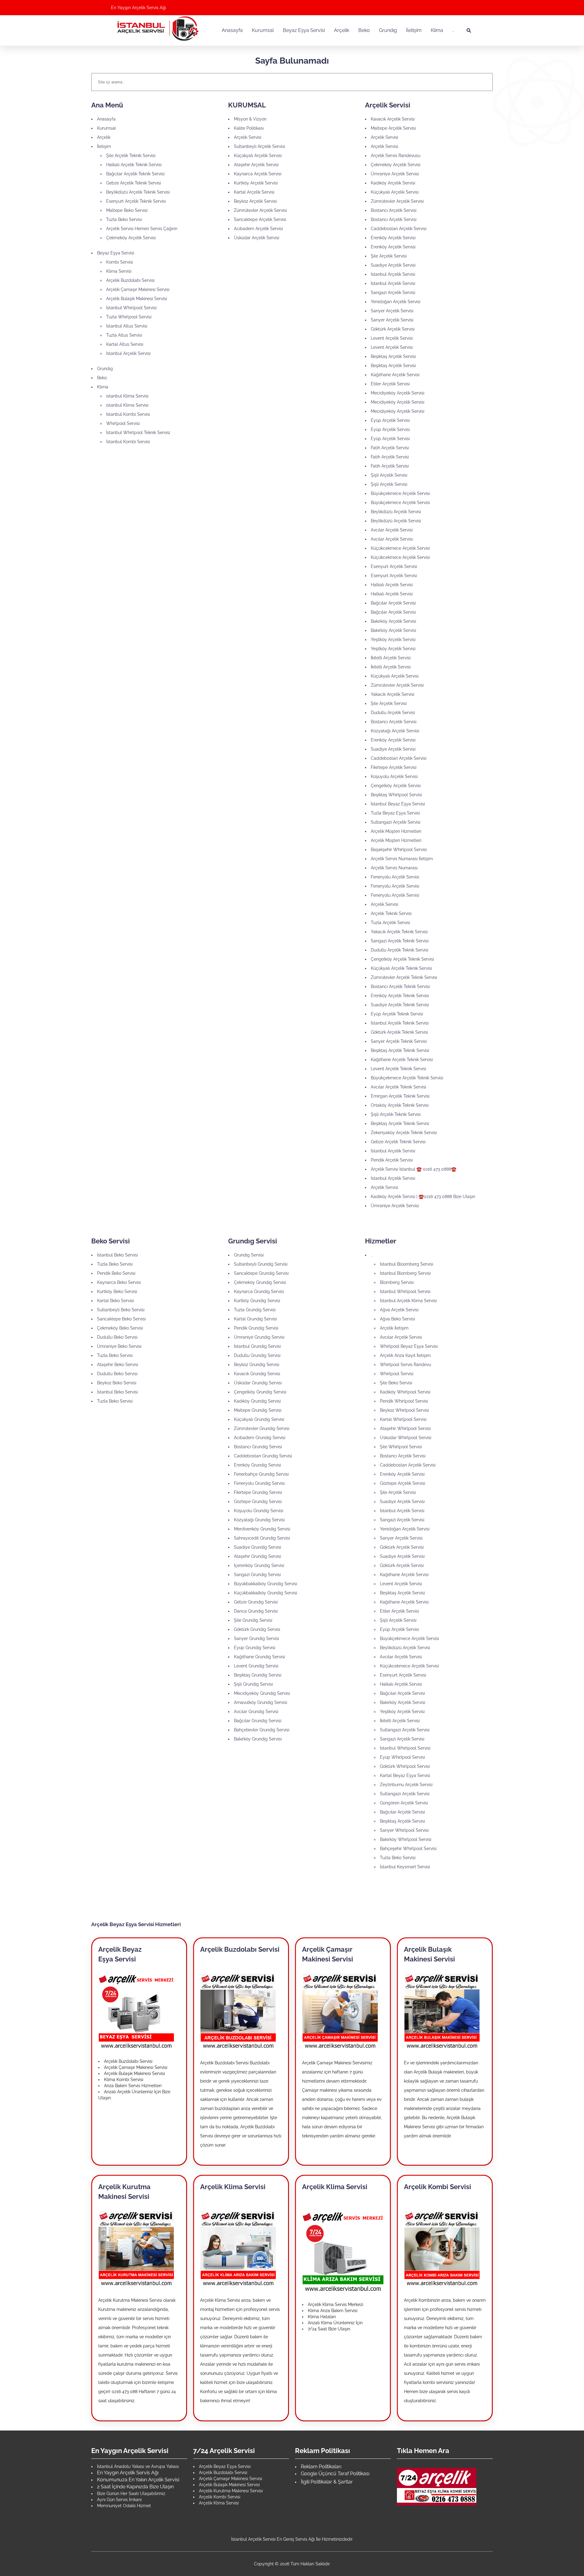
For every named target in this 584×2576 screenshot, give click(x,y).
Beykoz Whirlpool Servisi (404, 1410)
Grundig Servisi (249, 1255)
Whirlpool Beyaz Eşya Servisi (409, 1346)
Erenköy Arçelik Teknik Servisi (400, 996)
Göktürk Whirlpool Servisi (405, 1766)
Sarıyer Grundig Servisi (256, 1638)
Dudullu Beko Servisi (117, 1337)
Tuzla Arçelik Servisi (390, 923)
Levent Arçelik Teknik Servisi (398, 1069)
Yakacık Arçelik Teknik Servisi (399, 932)
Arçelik (104, 137)
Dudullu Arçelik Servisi (393, 713)
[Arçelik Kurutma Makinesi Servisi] (136, 2248)
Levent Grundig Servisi (256, 1666)
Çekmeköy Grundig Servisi (260, 1282)
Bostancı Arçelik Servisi (394, 210)
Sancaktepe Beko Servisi (121, 1319)
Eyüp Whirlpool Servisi (402, 1757)
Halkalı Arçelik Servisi (392, 585)
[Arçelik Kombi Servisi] (442, 2248)
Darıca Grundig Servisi (256, 1611)
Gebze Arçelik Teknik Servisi (134, 183)
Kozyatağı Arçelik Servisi (395, 731)
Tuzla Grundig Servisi (255, 1310)
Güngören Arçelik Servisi (404, 1803)
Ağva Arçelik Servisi (399, 1310)
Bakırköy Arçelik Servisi (393, 621)
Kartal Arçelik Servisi (254, 192)
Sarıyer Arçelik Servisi (392, 311)
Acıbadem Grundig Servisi (260, 1438)
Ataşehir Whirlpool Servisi (405, 1428)
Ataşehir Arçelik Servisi (256, 165)
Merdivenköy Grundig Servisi (262, 1529)
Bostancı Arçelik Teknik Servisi (400, 987)
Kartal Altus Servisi (125, 344)
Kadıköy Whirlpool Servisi (405, 1392)
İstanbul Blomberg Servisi (405, 1273)
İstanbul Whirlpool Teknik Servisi (138, 433)
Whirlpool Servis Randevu (405, 1365)
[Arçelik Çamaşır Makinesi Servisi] (340, 2011)
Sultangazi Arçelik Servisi (396, 822)
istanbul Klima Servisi (127, 396)
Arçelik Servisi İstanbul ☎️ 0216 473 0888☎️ (414, 1169)
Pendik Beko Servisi (116, 1273)
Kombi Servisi (120, 262)
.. (372, 1255)
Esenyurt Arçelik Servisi (394, 566)
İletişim (104, 146)
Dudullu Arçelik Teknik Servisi (400, 950)
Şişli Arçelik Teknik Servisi (396, 1114)
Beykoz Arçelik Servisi (255, 201)
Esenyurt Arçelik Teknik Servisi (136, 201)
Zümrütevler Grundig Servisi (262, 1428)
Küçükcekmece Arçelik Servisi (400, 548)
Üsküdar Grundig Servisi (258, 1383)
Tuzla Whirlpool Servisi (129, 317)
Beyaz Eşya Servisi (116, 253)
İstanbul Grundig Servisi (257, 1346)
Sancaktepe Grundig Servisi (261, 1273)
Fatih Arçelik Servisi (390, 448)
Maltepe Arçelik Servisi (393, 128)
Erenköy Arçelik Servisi (393, 238)
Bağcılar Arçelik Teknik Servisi (135, 174)
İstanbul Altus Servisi (127, 326)
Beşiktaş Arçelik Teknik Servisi (400, 1050)
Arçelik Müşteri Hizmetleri (396, 831)
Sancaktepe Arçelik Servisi (260, 219)
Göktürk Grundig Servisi (257, 1629)
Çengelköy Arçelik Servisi (396, 786)
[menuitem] (232, 30)
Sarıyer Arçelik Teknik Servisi (399, 1041)
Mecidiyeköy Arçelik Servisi (398, 393)
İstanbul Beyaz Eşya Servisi (398, 804)
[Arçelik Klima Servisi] (238, 2248)
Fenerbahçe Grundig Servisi (261, 1474)
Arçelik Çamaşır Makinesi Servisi (138, 289)
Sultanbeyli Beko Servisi (121, 1310)
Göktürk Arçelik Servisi (393, 329)
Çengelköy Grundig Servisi (260, 1392)
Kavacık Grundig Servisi (257, 1374)
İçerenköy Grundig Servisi (259, 1565)
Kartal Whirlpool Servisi (403, 1419)
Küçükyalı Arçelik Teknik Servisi (401, 968)
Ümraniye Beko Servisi (119, 1346)
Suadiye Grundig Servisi (257, 1547)
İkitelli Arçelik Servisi (391, 658)
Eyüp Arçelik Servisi (390, 420)
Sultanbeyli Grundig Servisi (261, 1264)
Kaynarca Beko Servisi (119, 1282)
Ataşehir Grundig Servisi (257, 1556)
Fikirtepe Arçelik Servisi (394, 767)
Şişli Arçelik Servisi (389, 475)
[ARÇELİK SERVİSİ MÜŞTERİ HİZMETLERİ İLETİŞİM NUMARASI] (437, 2486)
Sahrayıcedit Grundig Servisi (262, 1538)
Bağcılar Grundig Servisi (258, 1721)
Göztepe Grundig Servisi (258, 1502)
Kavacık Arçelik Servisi (393, 119)
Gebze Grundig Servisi (256, 1602)
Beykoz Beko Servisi (117, 1383)
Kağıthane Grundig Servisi (259, 1657)
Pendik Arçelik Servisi (392, 1160)
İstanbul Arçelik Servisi (128, 353)
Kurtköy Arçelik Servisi (256, 183)
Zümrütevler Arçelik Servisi (260, 210)
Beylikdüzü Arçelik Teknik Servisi (138, 192)
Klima (103, 387)
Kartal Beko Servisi (115, 1301)
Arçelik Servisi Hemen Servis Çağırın (142, 229)
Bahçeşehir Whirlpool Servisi (408, 1849)
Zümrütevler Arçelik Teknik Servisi (404, 977)
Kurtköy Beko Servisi (117, 1292)
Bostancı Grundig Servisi (258, 1447)
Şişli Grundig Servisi (253, 1684)
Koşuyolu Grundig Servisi (259, 1511)
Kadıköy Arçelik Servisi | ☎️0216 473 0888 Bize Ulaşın (423, 1197)
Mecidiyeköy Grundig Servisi (262, 1693)
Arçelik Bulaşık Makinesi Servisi (137, 299)
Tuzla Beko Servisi (124, 219)
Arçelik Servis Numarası (394, 868)
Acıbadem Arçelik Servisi (258, 229)
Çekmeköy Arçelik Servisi (131, 238)
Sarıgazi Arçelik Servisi (393, 293)
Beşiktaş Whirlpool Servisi (396, 795)
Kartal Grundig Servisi (255, 1319)
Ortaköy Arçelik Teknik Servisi (400, 1105)
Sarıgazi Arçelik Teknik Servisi (400, 941)
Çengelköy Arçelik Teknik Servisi (402, 959)
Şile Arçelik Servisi (389, 256)
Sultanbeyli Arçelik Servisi (259, 146)
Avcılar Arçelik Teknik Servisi (398, 1087)
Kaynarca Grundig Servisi (259, 1292)
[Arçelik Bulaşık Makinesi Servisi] (442, 2011)
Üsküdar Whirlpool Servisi (406, 1438)
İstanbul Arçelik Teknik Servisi (400, 1023)
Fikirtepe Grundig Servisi (258, 1492)
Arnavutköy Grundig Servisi (261, 1702)
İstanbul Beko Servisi (117, 1255)
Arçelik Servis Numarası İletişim (402, 859)
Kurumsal (106, 128)
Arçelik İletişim (394, 1328)
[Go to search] (469, 30)
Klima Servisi (119, 271)
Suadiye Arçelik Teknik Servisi (400, 1005)
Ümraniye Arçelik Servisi (395, 174)
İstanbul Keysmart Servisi (405, 1867)
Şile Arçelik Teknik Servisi (131, 156)
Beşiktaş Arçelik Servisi (393, 356)
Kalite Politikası (249, 128)
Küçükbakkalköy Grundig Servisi (266, 1593)
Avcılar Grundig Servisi (256, 1712)
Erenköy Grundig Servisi (257, 1465)
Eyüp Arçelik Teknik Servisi (397, 1014)
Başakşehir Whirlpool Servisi (399, 850)
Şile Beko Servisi (396, 1383)
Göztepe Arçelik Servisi (403, 1483)
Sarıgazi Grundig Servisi (257, 1575)
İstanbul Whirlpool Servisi (131, 308)
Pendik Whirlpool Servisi (404, 1401)
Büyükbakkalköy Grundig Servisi (266, 1584)
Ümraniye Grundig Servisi (259, 1337)
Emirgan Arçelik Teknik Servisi (400, 1096)
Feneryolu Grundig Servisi (259, 1483)
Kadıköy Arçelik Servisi (393, 183)
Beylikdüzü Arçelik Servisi (396, 512)
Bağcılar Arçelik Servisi (393, 603)
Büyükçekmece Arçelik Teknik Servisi (407, 1078)
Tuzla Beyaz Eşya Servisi (395, 813)
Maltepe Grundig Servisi (258, 1410)
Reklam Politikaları (321, 2467)
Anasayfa (106, 119)
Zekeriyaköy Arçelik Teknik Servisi (404, 1133)
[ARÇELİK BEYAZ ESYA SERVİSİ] (136, 2011)
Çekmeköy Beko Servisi (120, 1328)
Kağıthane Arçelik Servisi (395, 375)
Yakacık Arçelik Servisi (393, 694)
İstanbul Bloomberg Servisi (407, 1264)
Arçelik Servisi (248, 137)
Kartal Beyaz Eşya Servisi (405, 1775)
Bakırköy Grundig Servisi (258, 1739)
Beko (102, 378)
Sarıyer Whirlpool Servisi (404, 1830)
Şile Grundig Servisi (253, 1620)
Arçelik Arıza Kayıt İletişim (405, 1355)
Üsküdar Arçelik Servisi (257, 238)
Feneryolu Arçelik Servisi (395, 877)
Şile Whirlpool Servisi (401, 1447)
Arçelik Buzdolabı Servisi (130, 280)
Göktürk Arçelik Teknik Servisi (399, 1032)
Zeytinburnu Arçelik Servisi (406, 1785)
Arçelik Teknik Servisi (391, 913)
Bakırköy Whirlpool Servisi (406, 1839)
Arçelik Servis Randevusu (396, 156)
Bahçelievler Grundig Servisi (262, 1730)
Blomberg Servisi (397, 1282)
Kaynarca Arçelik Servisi (258, 174)
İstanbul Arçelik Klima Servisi (408, 1301)
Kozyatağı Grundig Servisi (259, 1520)
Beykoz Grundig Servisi (257, 1365)
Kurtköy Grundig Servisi (257, 1301)
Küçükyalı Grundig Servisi (259, 1419)
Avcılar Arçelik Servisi (392, 530)
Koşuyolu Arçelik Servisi (394, 776)
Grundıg (105, 369)
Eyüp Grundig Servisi (255, 1648)
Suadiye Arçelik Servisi (393, 265)
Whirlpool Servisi (123, 423)
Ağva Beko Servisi (397, 1319)
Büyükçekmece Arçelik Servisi (400, 493)
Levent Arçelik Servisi (392, 338)
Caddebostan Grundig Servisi (263, 1456)
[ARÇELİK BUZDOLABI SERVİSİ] (238, 2011)
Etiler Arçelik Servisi (390, 384)
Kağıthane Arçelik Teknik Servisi (402, 1060)
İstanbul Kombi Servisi (128, 414)
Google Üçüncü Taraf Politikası (335, 2474)
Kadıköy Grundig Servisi (257, 1401)
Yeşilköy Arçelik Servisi (393, 640)
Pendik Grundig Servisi (256, 1328)
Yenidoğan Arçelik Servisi (396, 302)
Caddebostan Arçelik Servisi (399, 229)
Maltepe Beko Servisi (127, 210)
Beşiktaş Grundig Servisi (258, 1675)
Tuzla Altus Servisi (124, 335)
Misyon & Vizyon (250, 119)
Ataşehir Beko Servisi (118, 1365)
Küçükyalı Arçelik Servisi (258, 156)
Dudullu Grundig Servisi (257, 1355)
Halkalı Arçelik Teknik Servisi (134, 165)
